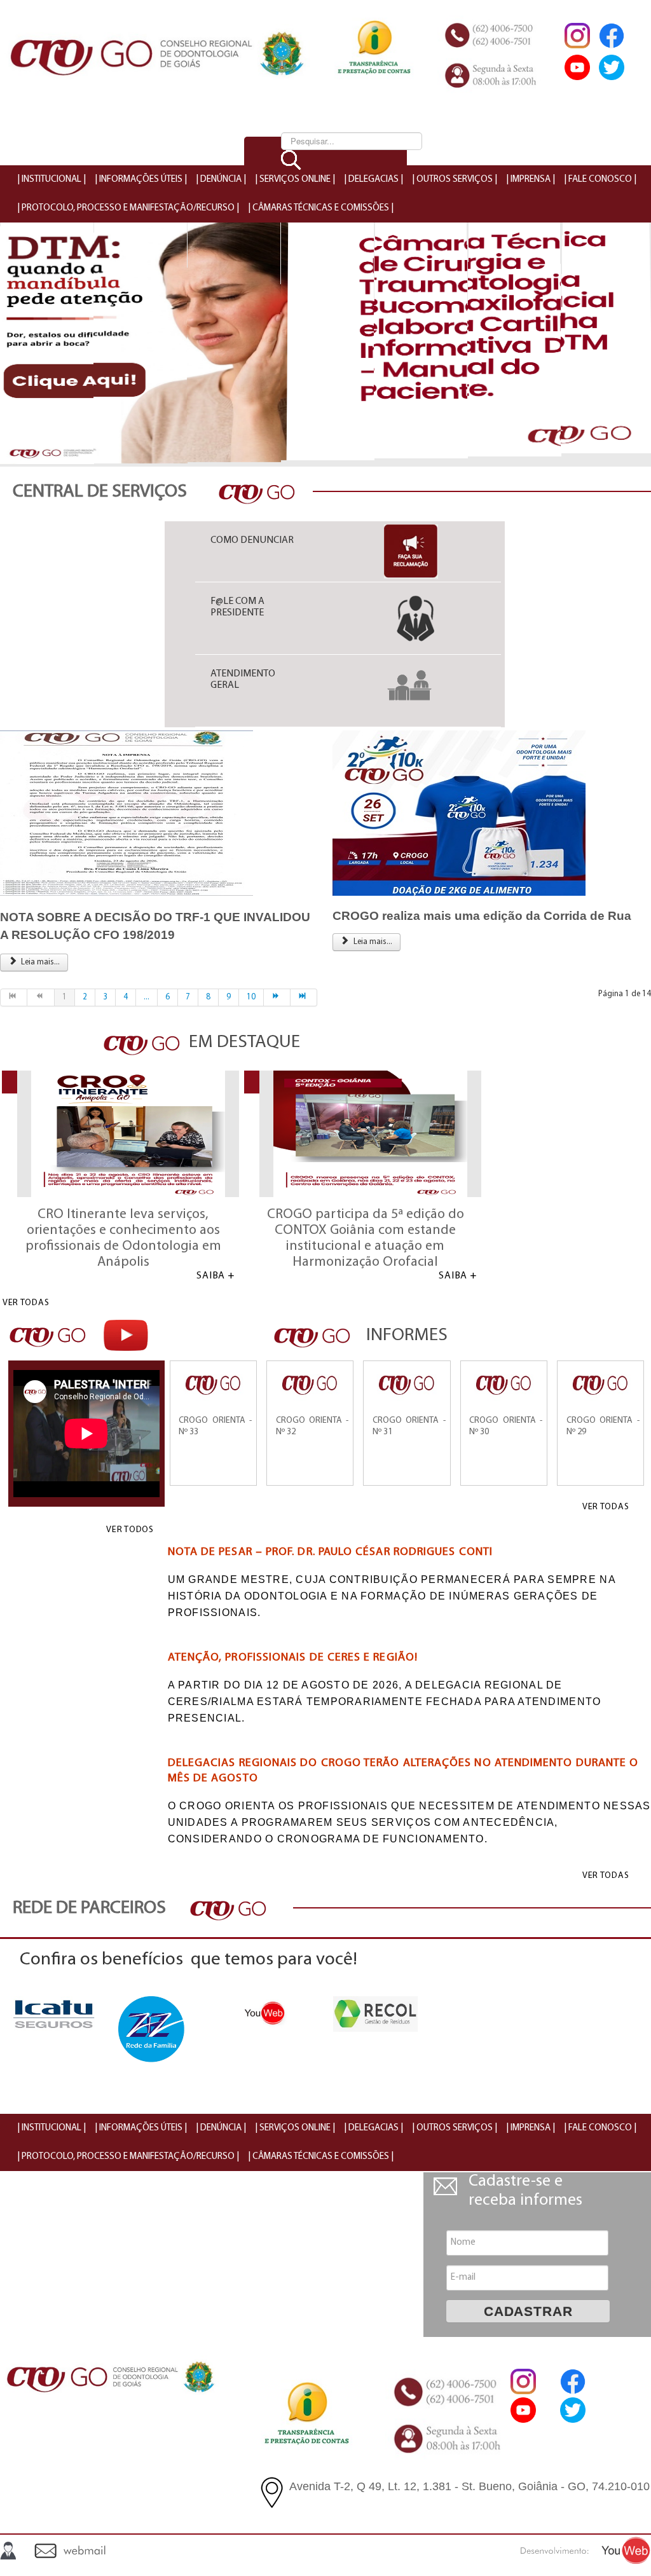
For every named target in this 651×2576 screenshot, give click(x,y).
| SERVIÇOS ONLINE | (295, 180)
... (147, 997)
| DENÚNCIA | (221, 180)
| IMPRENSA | (531, 180)
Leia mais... (39, 962)
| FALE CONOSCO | (600, 180)
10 (251, 997)
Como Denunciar (252, 540)
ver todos (130, 1530)
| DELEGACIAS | (373, 180)
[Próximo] (277, 997)
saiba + (216, 1276)
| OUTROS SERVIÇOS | (455, 180)
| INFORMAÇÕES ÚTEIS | (141, 180)
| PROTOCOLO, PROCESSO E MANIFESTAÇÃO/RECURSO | (128, 208)
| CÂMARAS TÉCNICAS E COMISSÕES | (321, 208)
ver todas (26, 1303)
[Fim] (304, 997)
